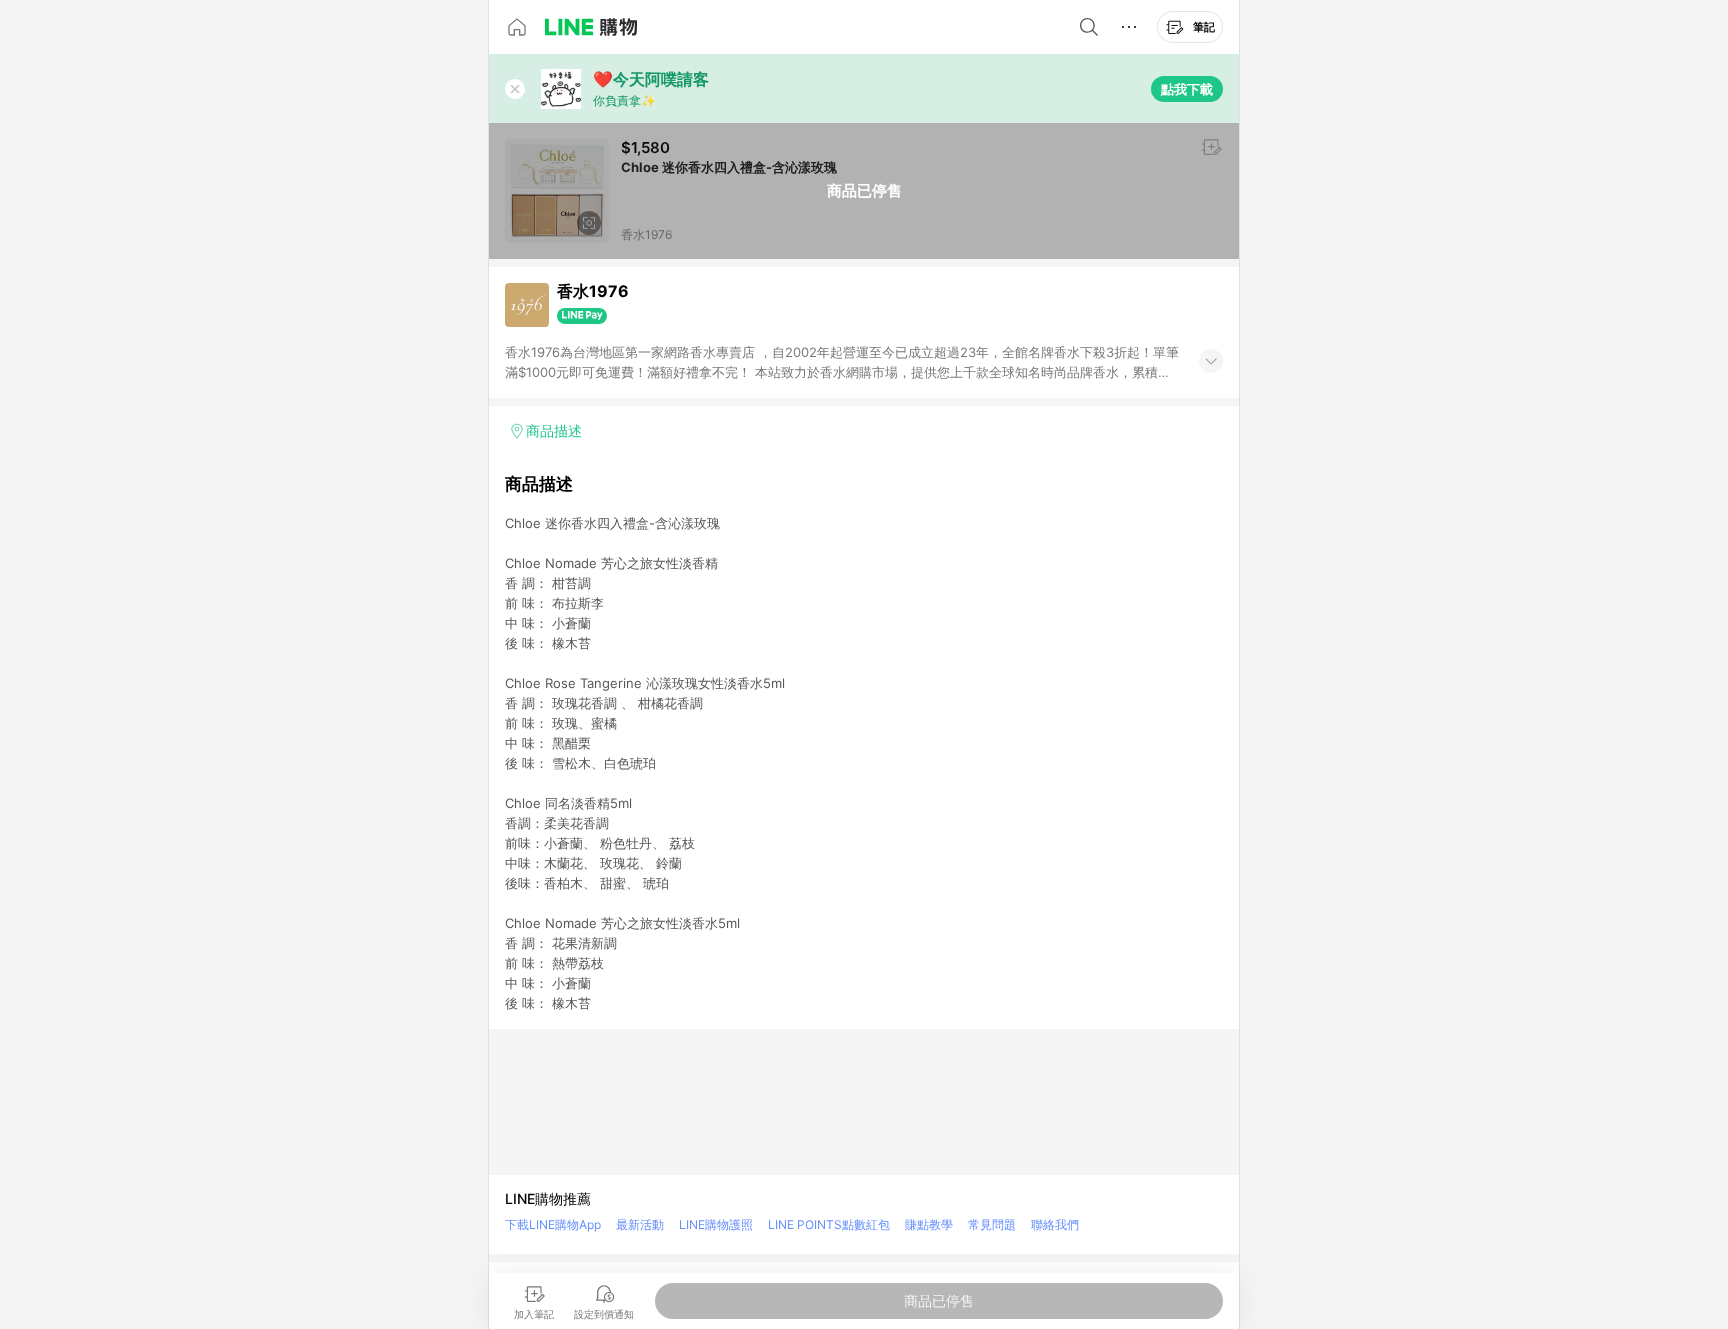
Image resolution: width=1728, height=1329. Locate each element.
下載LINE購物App (553, 1224)
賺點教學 (929, 1224)
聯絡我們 (1055, 1224)
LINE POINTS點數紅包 (829, 1224)
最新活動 (640, 1224)
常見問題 (992, 1224)
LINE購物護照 (716, 1224)
